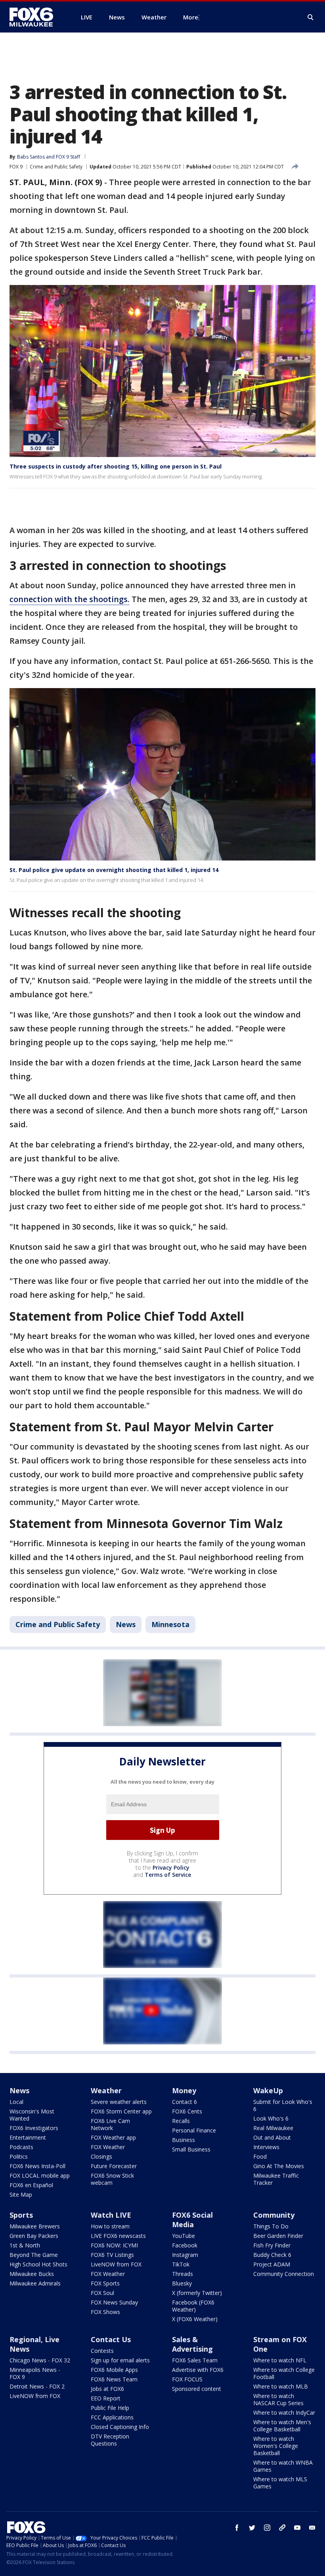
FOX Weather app (113, 2137)
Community (274, 2215)
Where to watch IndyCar (284, 2412)
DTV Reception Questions (110, 2440)
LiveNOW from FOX (116, 2264)
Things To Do (271, 2226)
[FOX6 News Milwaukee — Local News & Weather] (36, 17)
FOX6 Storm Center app (121, 2111)
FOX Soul (102, 2293)
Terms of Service (168, 1875)
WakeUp (268, 2090)
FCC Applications (112, 2417)
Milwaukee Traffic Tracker (276, 2179)
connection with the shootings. (70, 599)
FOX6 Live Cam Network (110, 2124)
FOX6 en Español (31, 2185)
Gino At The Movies (279, 2166)
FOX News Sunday (114, 2302)
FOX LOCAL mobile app (40, 2175)
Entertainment (28, 2137)
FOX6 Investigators (34, 2128)
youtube (297, 2528)
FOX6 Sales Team (195, 2360)
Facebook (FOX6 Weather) (193, 2306)
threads (282, 2528)
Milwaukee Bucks (32, 2274)
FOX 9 (16, 167)
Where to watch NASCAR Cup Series (278, 2399)
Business (184, 2140)
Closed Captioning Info (120, 2427)
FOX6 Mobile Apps (114, 2370)
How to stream (110, 2226)
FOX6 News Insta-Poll (37, 2166)
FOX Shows (105, 2312)
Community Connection (284, 2274)
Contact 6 (184, 2102)
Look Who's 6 (271, 2118)
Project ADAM (272, 2264)
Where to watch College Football (284, 2373)
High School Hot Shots (38, 2264)
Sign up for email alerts (120, 2360)
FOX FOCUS (187, 2379)
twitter (252, 2528)
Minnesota (170, 1624)
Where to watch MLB (281, 2386)
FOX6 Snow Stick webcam (112, 2179)
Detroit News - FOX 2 (37, 2386)
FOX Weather (108, 2147)
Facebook (185, 2245)
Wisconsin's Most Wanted (32, 2115)
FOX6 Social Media (192, 2220)
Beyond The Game (34, 2255)
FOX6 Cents (187, 2111)
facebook (237, 2528)
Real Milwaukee (273, 2128)
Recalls (181, 2121)
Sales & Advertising (192, 2344)
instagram (267, 2528)
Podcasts (21, 2147)
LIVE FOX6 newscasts (118, 2236)
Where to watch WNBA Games (283, 2466)
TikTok (181, 2264)
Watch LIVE (111, 2215)
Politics (19, 2156)
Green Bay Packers (34, 2236)
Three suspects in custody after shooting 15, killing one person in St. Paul (116, 466)
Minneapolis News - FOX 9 (35, 2373)
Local (16, 2102)
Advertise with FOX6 (198, 2370)
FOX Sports (105, 2283)
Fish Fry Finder (272, 2245)
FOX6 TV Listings (112, 2255)
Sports (21, 2215)
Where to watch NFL (280, 2360)
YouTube (184, 2236)
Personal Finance (194, 2130)
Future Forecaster (114, 2166)
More (191, 17)
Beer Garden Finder (278, 2236)
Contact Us (111, 2339)
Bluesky (182, 2283)
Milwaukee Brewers (35, 2226)
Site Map (21, 2194)
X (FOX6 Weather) (195, 2319)
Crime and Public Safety (56, 167)
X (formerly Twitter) (197, 2293)
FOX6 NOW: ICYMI (114, 2245)
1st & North (25, 2245)
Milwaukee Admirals (35, 2283)
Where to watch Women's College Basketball (276, 2446)
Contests (102, 2351)
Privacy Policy (171, 1867)
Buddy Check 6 (272, 2255)
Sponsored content (197, 2389)
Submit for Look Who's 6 (283, 2105)
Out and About (272, 2137)
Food (260, 2156)
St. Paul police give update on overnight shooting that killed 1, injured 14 (114, 870)
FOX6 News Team (114, 2379)
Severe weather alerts (119, 2102)
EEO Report (106, 2398)
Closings (101, 2156)
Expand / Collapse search (311, 17)
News (126, 1624)
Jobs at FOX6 (107, 2389)
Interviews (266, 2147)
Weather (106, 2090)
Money (184, 2090)
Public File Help (110, 2408)
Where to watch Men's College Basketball (282, 2426)
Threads (183, 2274)
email (312, 2528)
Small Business (191, 2149)
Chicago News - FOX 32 (40, 2360)
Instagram (185, 2255)
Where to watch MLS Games (280, 2483)
